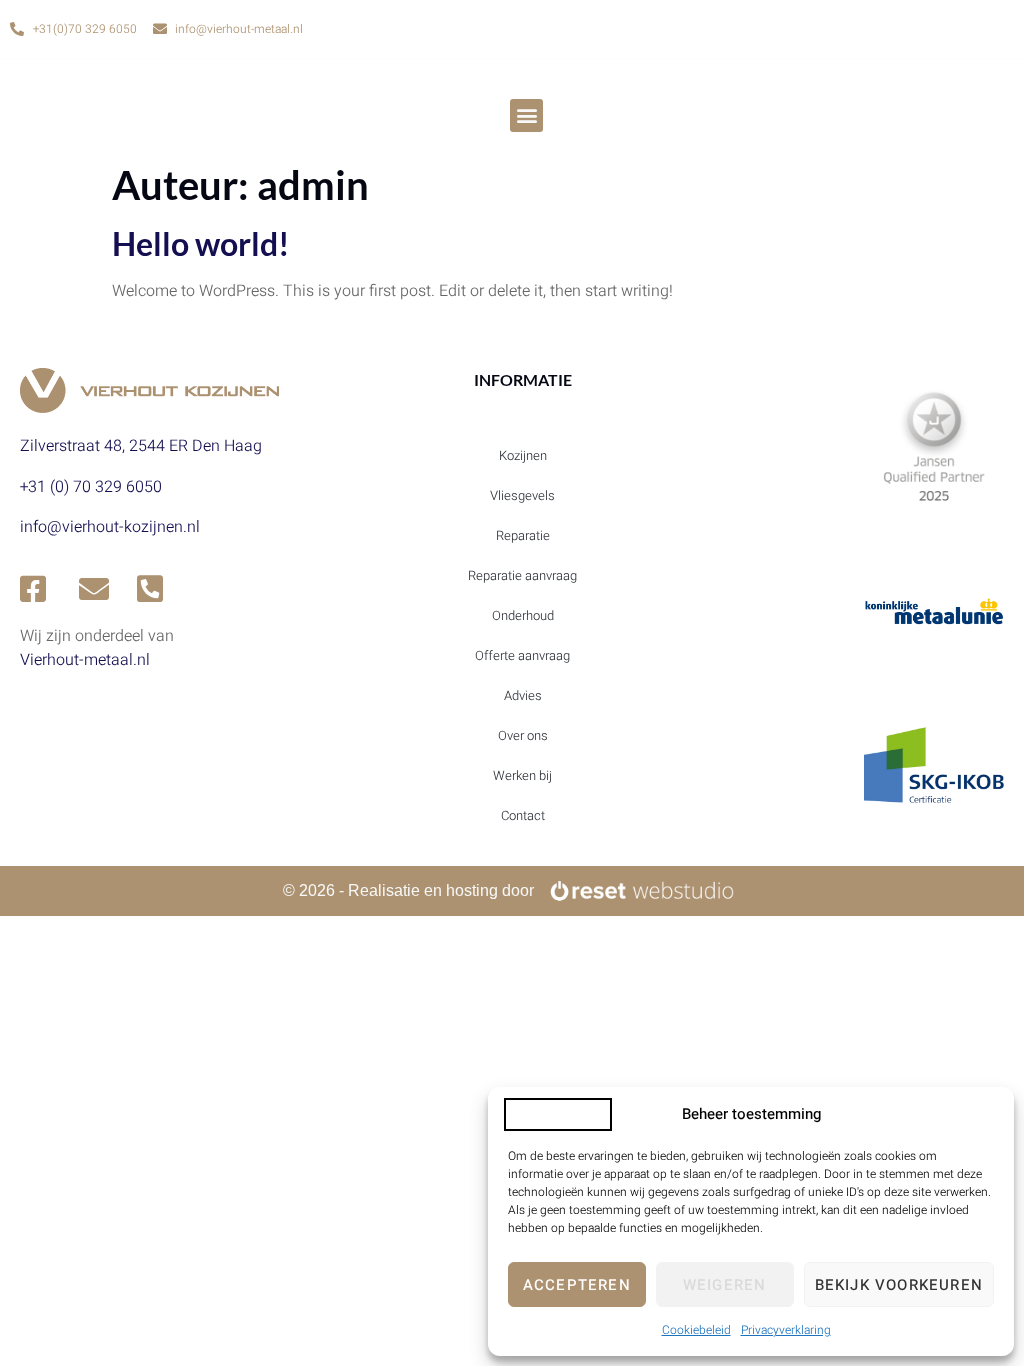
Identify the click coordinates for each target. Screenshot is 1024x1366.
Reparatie (523, 535)
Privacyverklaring (786, 1330)
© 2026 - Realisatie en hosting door (408, 890)
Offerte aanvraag (522, 655)
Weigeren (725, 1285)
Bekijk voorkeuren (899, 1285)
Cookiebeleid (696, 1330)
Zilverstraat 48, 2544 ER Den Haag (141, 446)
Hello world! (201, 243)
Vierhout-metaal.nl (85, 660)
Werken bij (522, 775)
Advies (523, 695)
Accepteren (577, 1285)
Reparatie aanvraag (522, 575)
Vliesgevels (522, 495)
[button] (526, 115)
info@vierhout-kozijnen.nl (110, 527)
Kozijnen (523, 455)
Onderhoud (523, 615)
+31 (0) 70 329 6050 (91, 487)
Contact (523, 815)
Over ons (523, 735)
